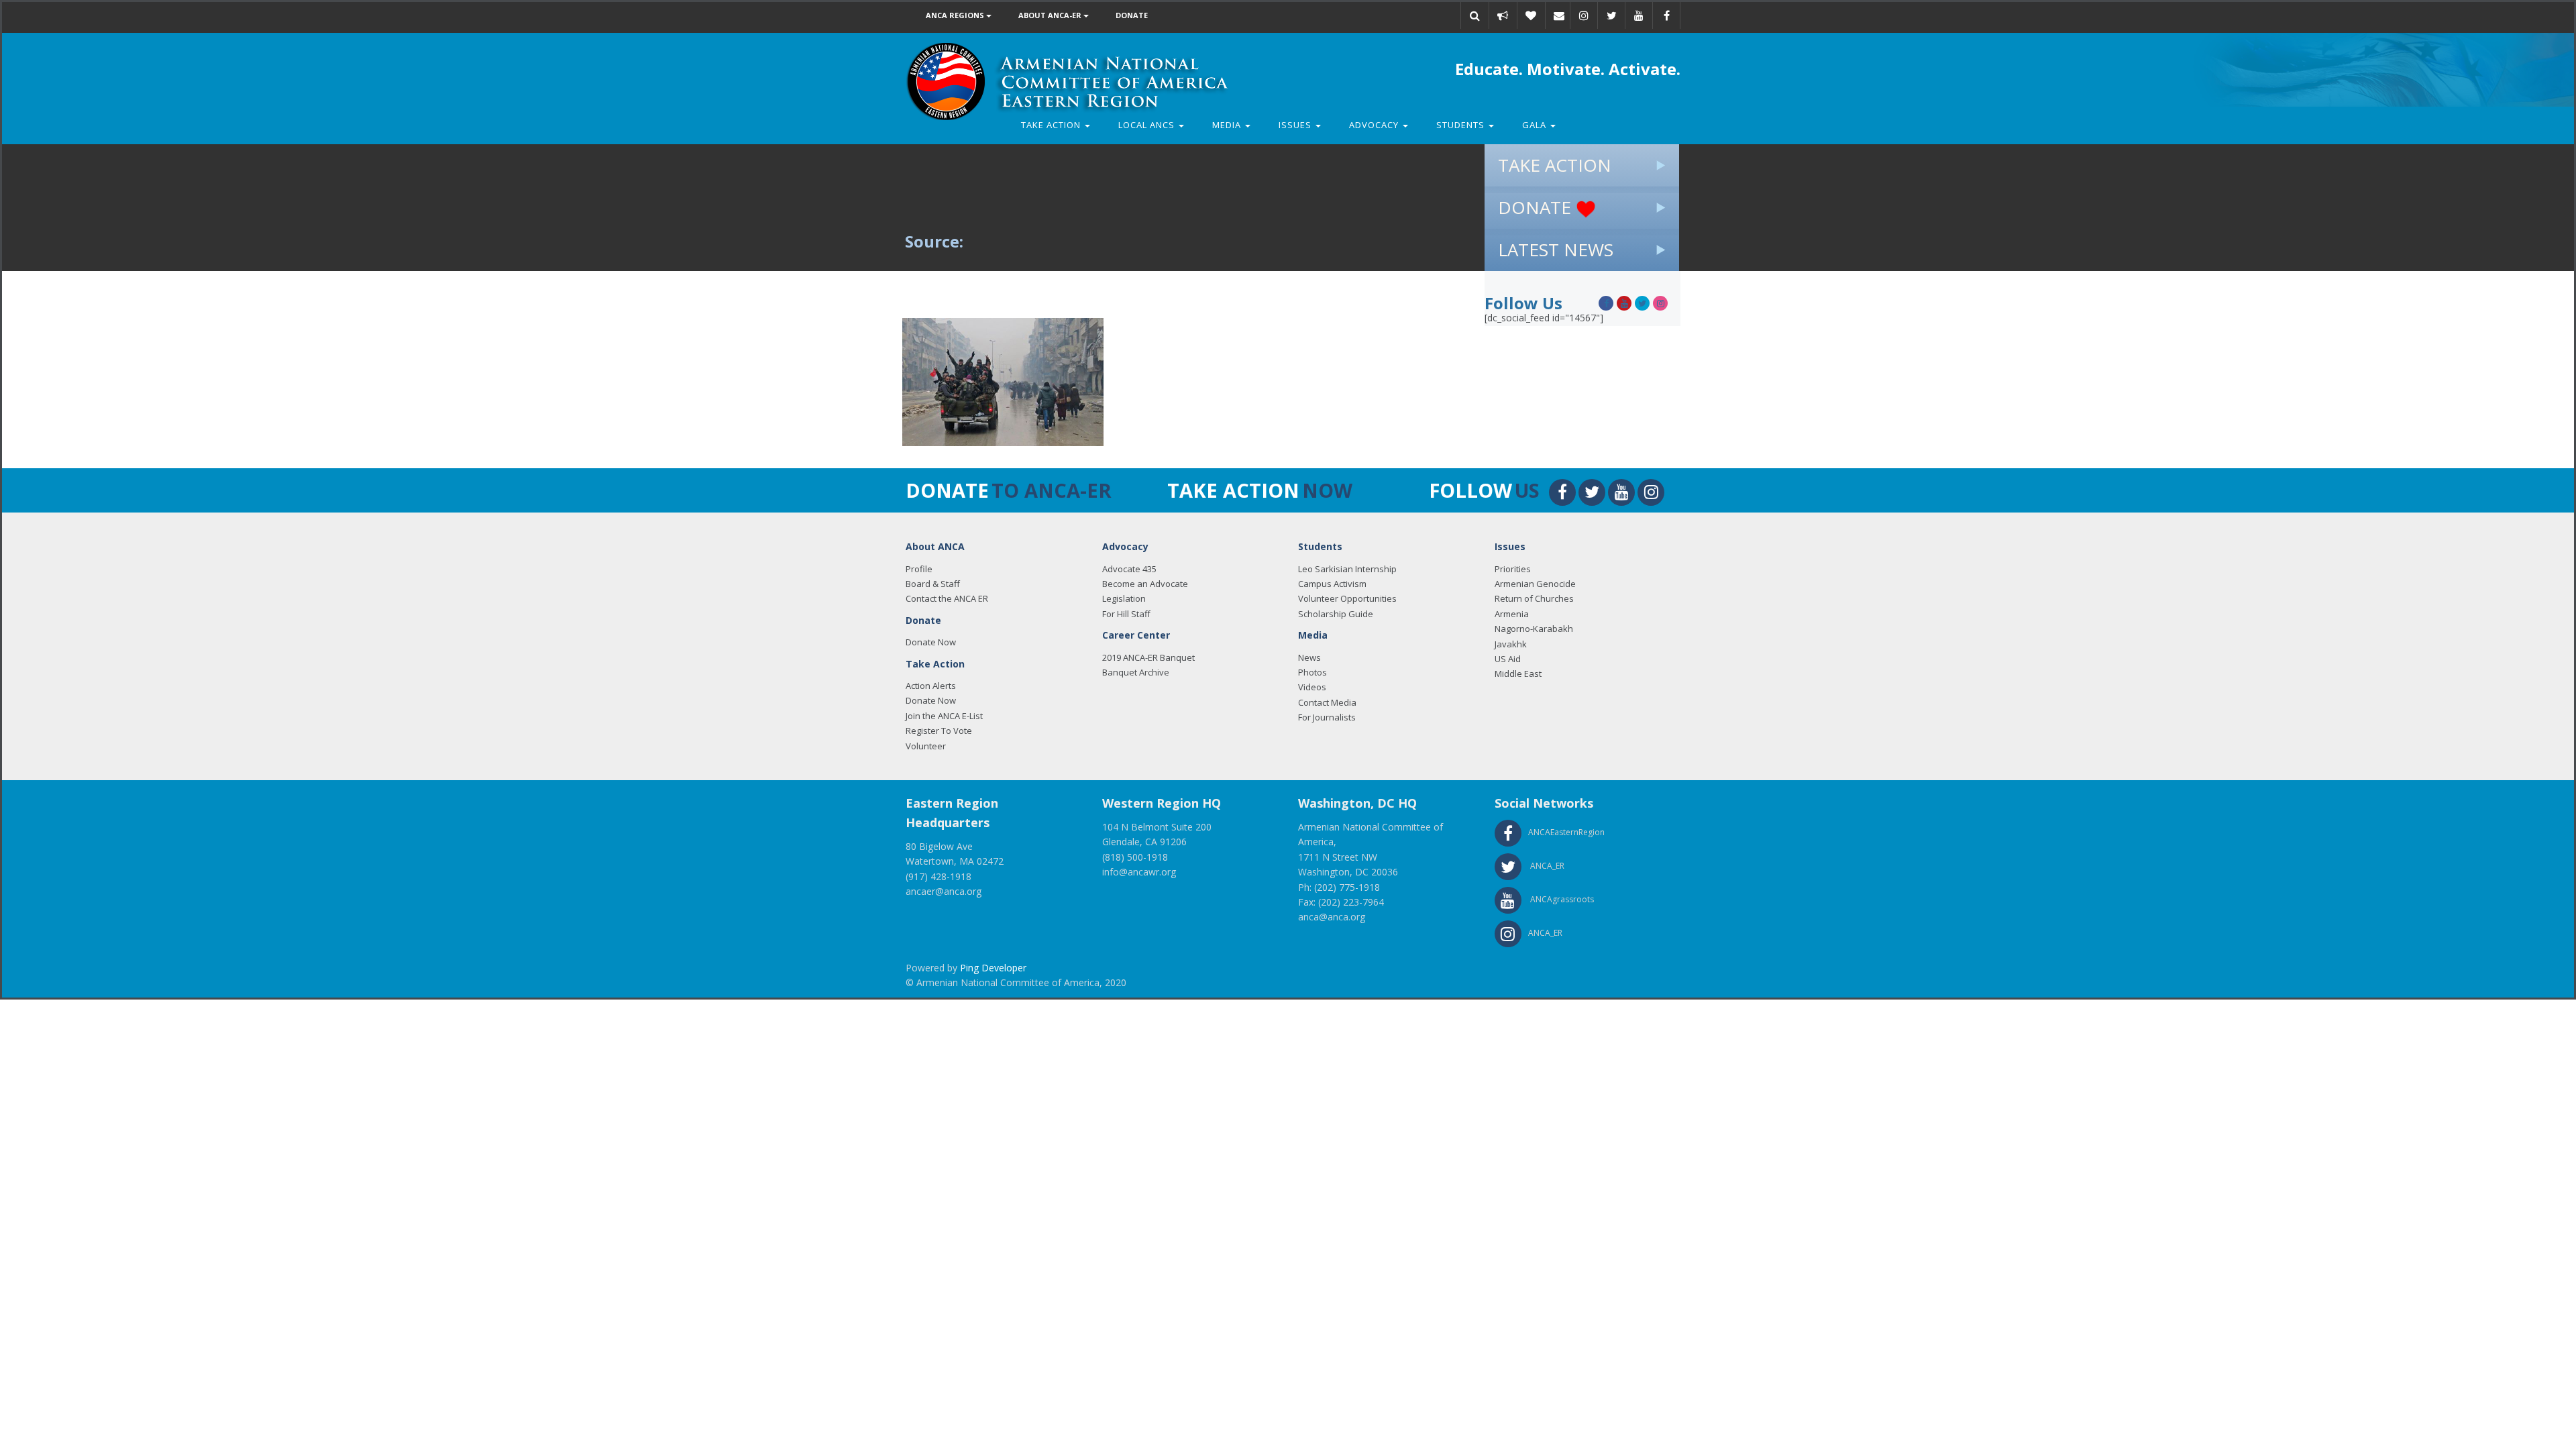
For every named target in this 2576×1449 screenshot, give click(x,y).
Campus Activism (1332, 584)
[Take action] (1503, 15)
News (1309, 657)
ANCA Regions (956, 15)
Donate (1132, 15)
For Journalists (1327, 717)
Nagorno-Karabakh (1534, 629)
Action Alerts (931, 686)
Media (1228, 125)
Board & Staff (933, 584)
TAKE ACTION (1555, 165)
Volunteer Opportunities (1347, 598)
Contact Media (1327, 702)
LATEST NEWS (1556, 250)
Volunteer (926, 746)
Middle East (1518, 674)
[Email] (1559, 15)
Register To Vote (939, 731)
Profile (919, 569)
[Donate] (1531, 15)
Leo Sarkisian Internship (1347, 569)
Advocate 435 (1129, 569)
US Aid (1508, 659)
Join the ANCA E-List (944, 716)
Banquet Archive (1136, 672)
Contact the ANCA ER (947, 598)
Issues (1296, 125)
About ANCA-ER (1051, 15)
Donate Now (931, 642)
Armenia (1512, 614)
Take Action (1052, 125)
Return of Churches (1534, 598)
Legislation (1124, 598)
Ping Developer (993, 968)
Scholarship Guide (1336, 614)
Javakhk (1511, 644)
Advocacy (1375, 125)
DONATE (1537, 207)
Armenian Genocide (1535, 584)
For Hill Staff (1126, 614)
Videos (1312, 687)
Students (1462, 125)
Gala (1536, 125)
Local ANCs (1148, 125)
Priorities (1513, 569)
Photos (1312, 672)
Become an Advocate (1145, 584)
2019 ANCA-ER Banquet (1148, 657)
